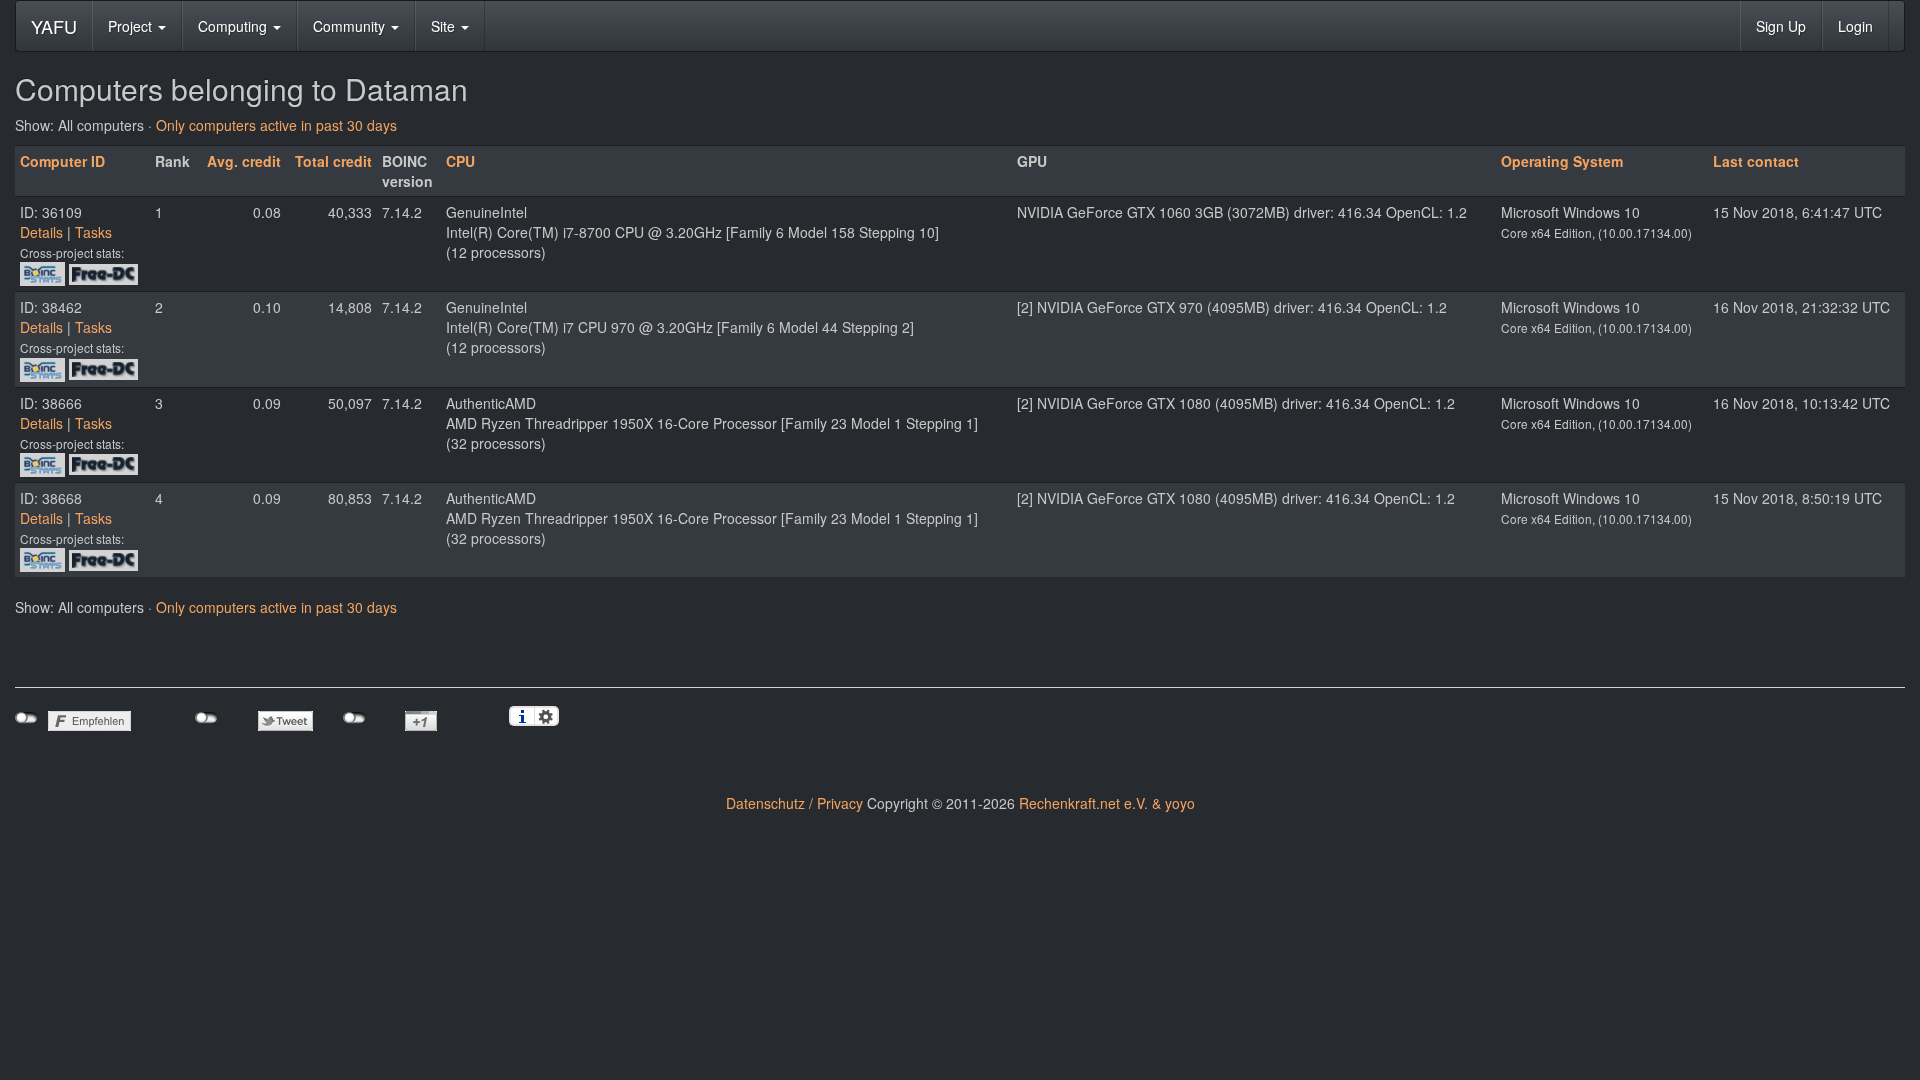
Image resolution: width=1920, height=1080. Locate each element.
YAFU (54, 26)
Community (351, 26)
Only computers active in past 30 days (276, 125)
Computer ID (62, 161)
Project (132, 26)
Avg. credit (244, 161)
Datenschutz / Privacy (794, 803)
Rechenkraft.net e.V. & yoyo (1107, 803)
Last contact (1756, 161)
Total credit (333, 161)
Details (41, 232)
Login (1855, 26)
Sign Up (1781, 26)
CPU (460, 161)
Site (445, 26)
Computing (234, 26)
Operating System (1562, 161)
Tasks (93, 232)
